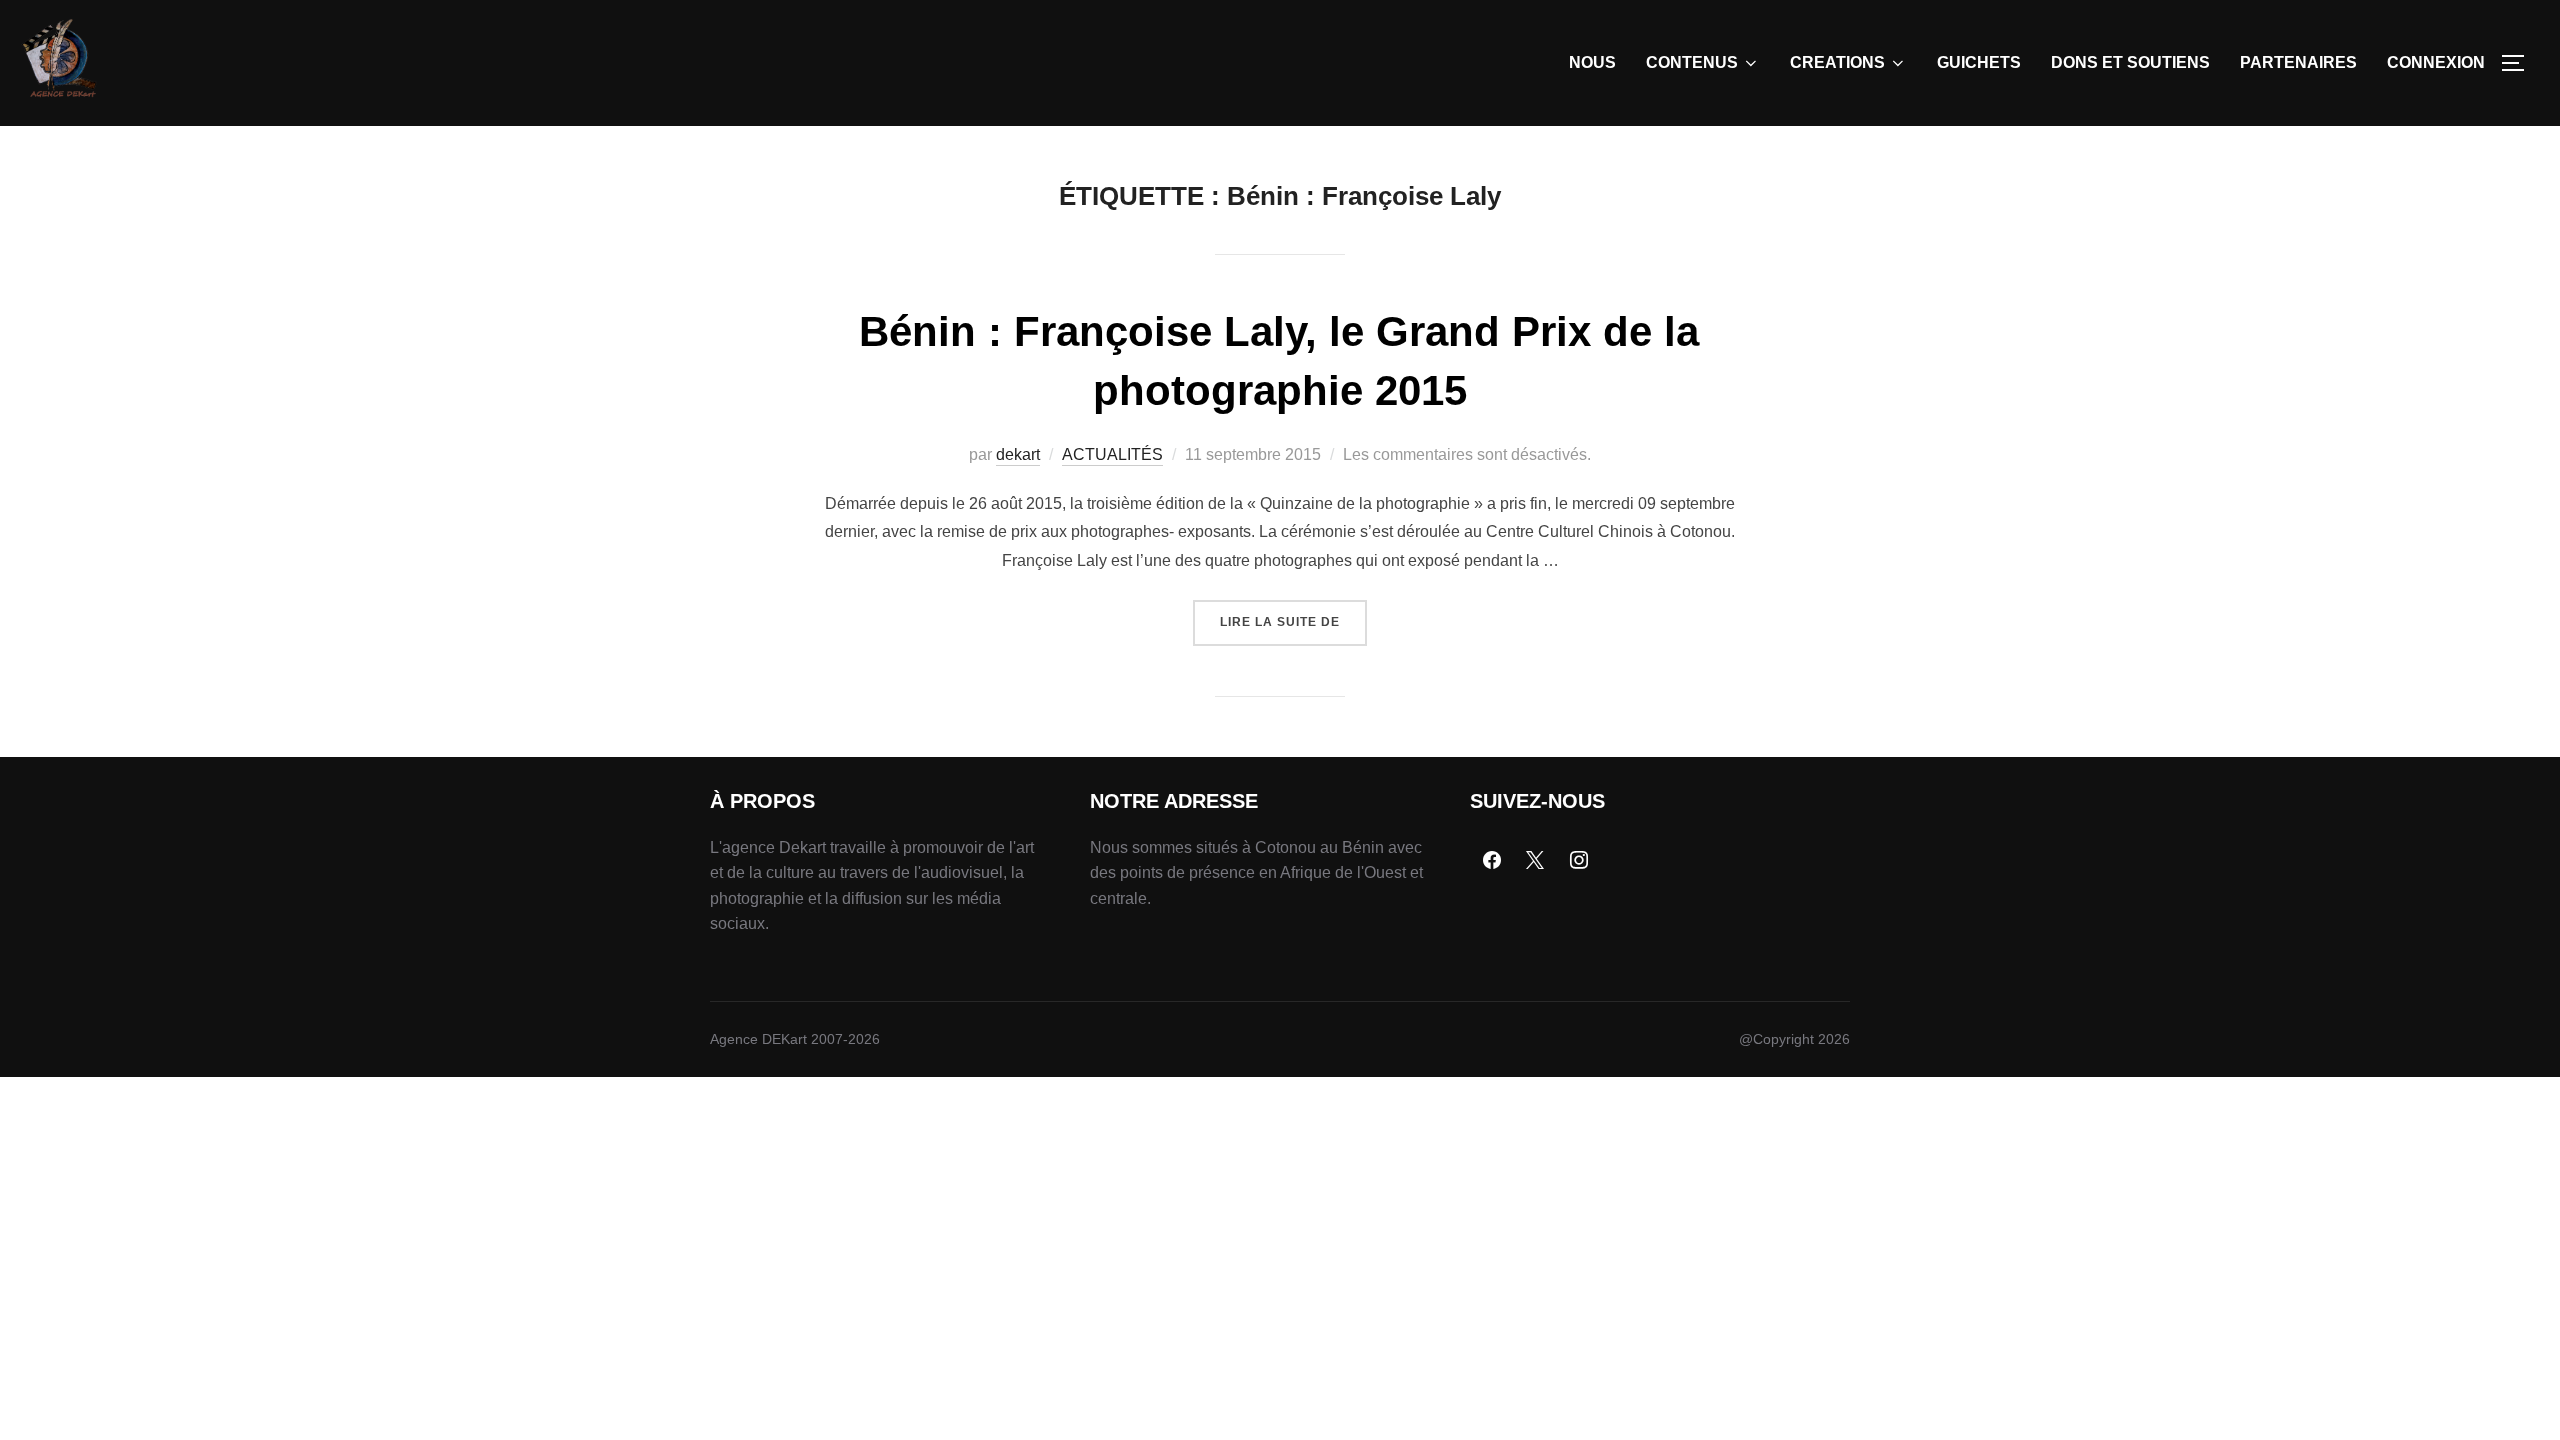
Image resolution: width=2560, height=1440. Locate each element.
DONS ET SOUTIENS (2130, 62)
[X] (1536, 861)
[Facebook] (1492, 861)
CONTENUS (1692, 62)
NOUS (1592, 62)
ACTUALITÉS (1112, 454)
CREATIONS (1837, 62)
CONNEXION (2436, 62)
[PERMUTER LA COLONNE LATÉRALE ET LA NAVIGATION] (2520, 63)
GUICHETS (1979, 62)
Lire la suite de (1293, 614)
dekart (1018, 454)
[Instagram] (1579, 861)
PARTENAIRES (2298, 62)
